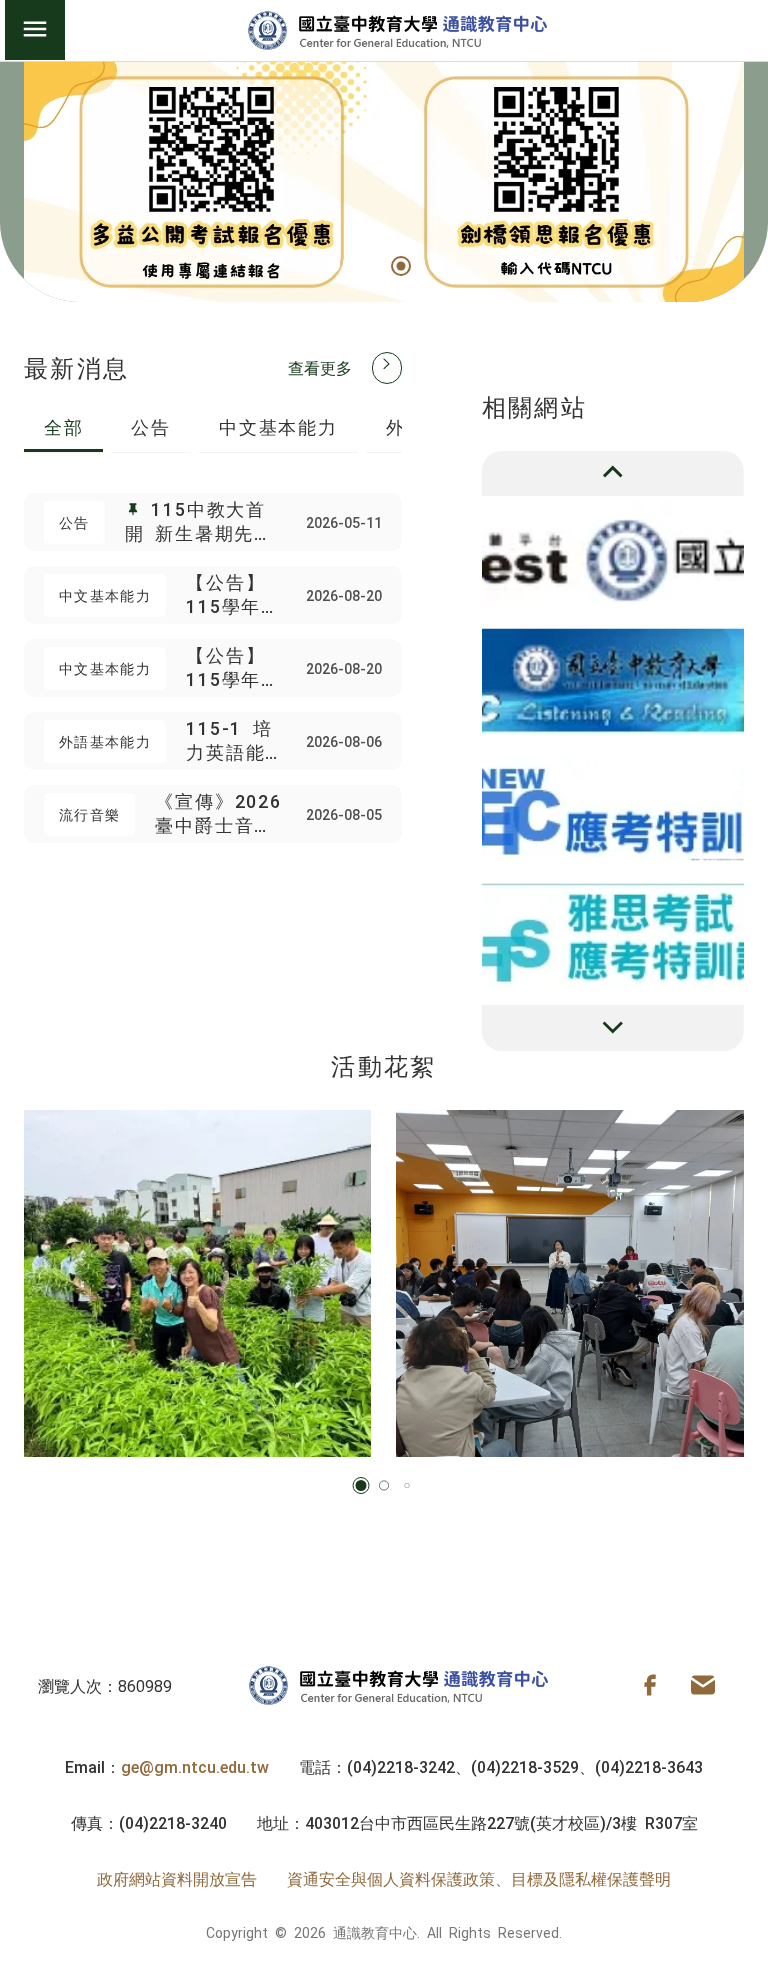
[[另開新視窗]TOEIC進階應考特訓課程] (613, 680)
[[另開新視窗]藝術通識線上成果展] (613, 935)
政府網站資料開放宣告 (177, 1878)
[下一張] (613, 1028)
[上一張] (613, 474)
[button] (332, 265)
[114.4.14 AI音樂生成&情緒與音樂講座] (570, 1284)
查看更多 (320, 367)
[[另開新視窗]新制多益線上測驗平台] (613, 553)
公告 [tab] (151, 426)
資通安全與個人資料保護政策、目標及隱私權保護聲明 (479, 1878)
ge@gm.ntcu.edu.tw (195, 1766)
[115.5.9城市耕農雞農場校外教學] (198, 1284)
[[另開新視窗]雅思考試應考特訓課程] (613, 808)
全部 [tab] (64, 426)
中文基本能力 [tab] (278, 426)
